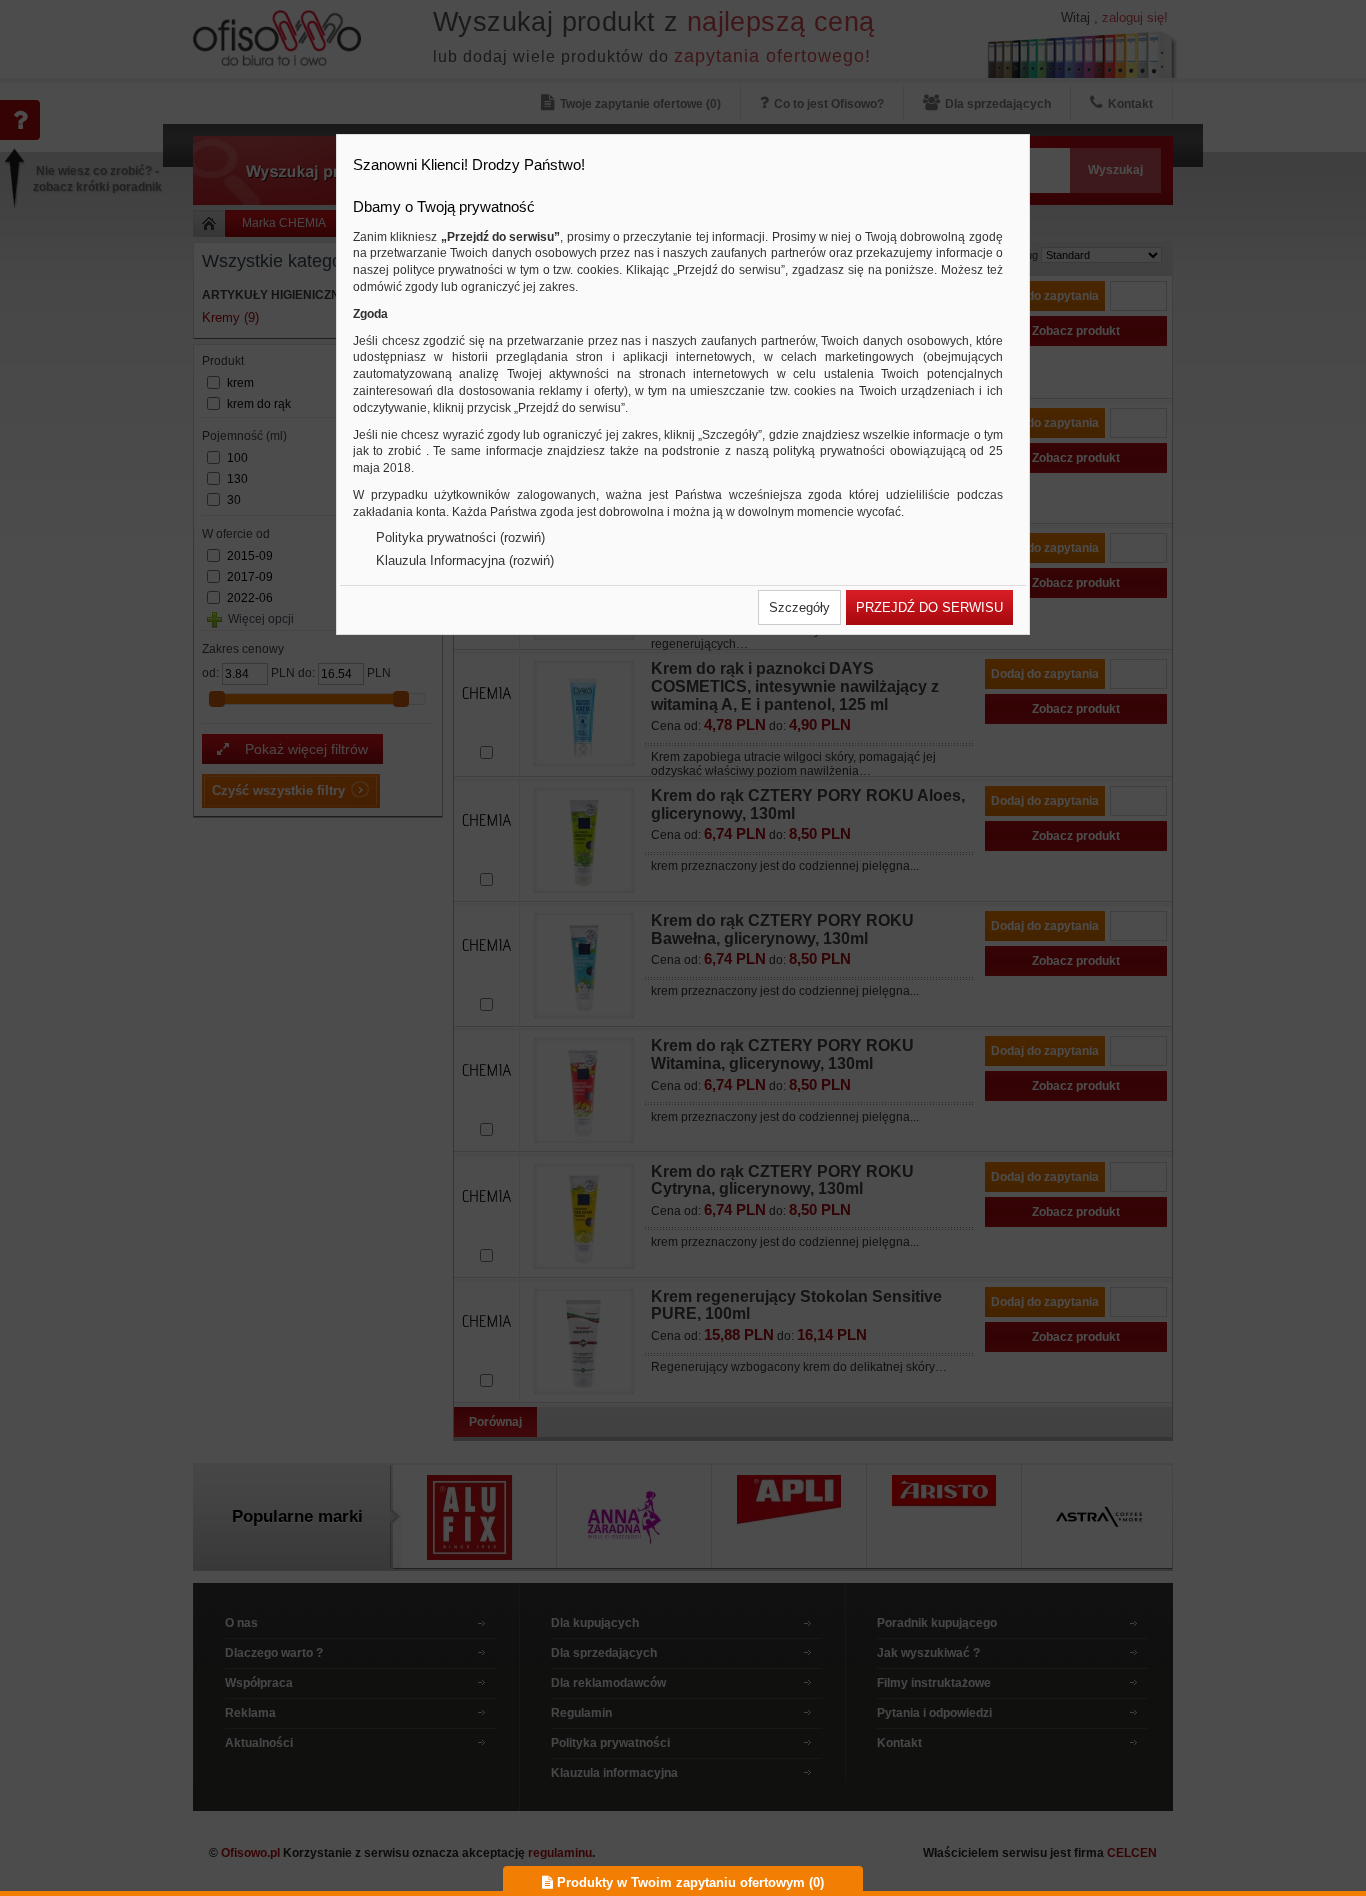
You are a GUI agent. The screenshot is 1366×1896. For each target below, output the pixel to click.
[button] (799, 607)
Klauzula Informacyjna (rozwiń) (465, 560)
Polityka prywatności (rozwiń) (460, 537)
